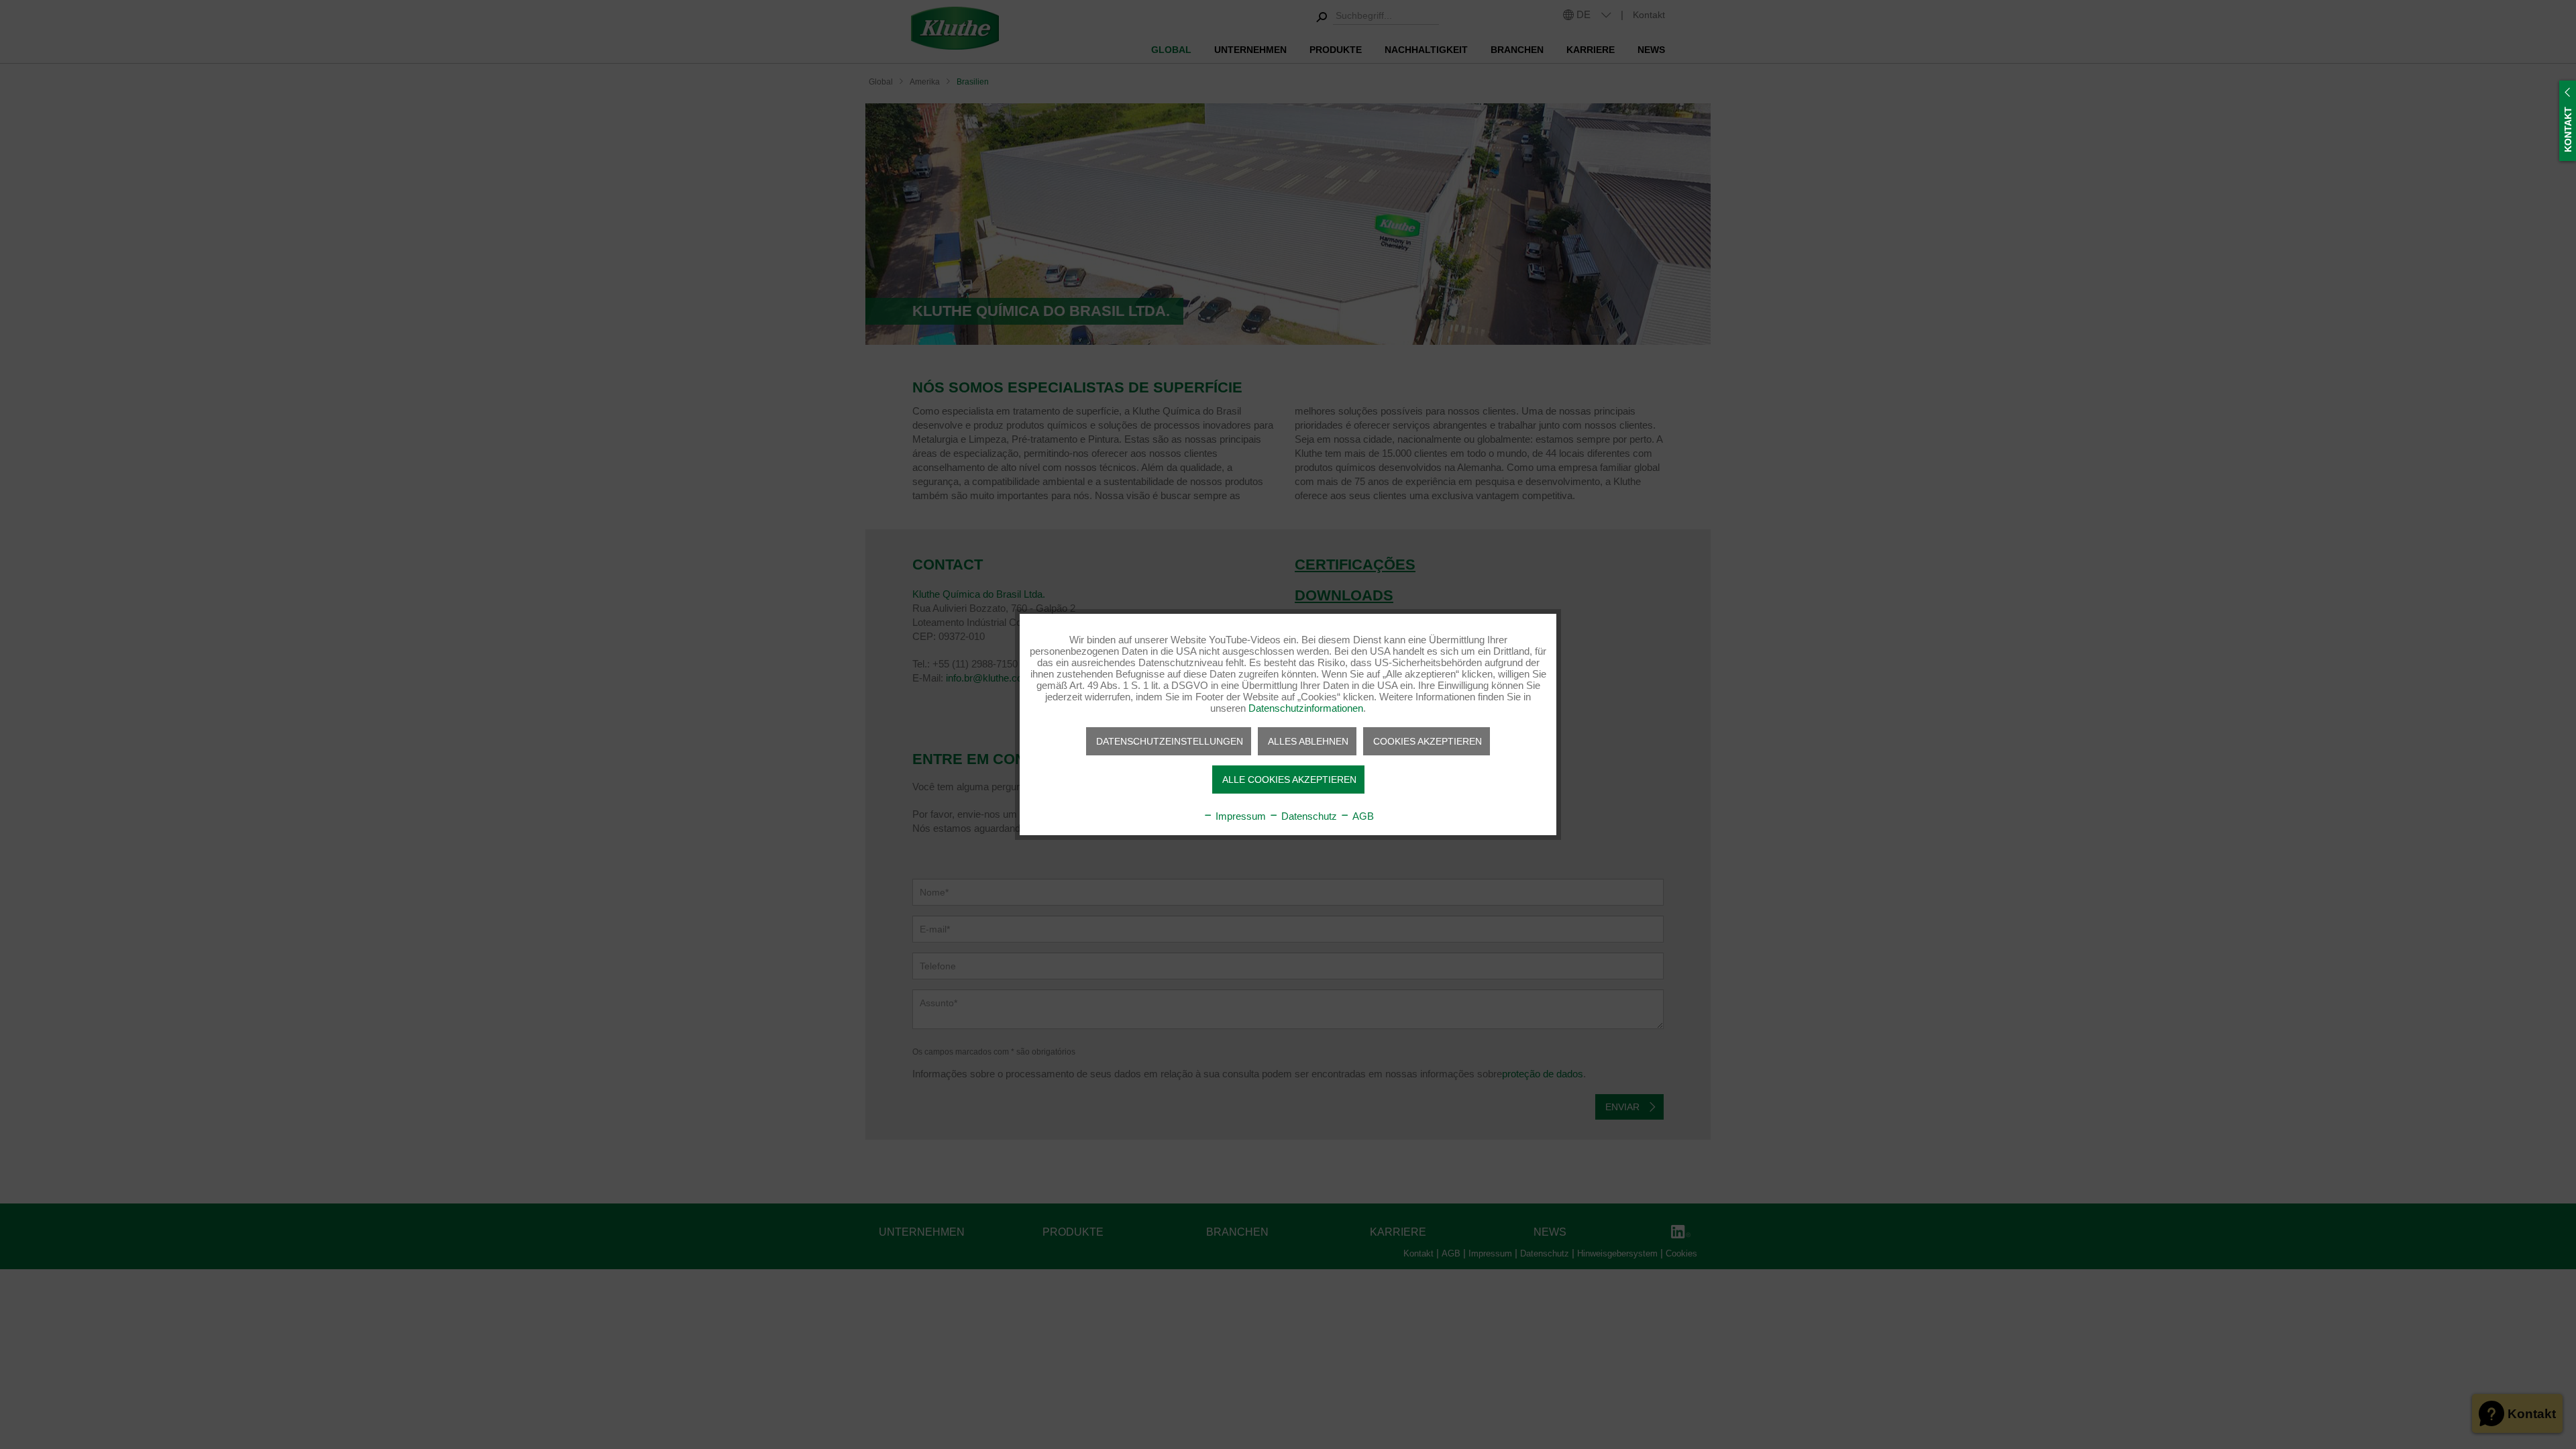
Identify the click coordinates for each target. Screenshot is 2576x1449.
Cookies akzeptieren (1428, 741)
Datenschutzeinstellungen (1170, 741)
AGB (1362, 816)
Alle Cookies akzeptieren (1289, 780)
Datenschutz (1308, 816)
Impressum (1239, 816)
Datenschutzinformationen (1306, 708)
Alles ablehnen (1308, 741)
